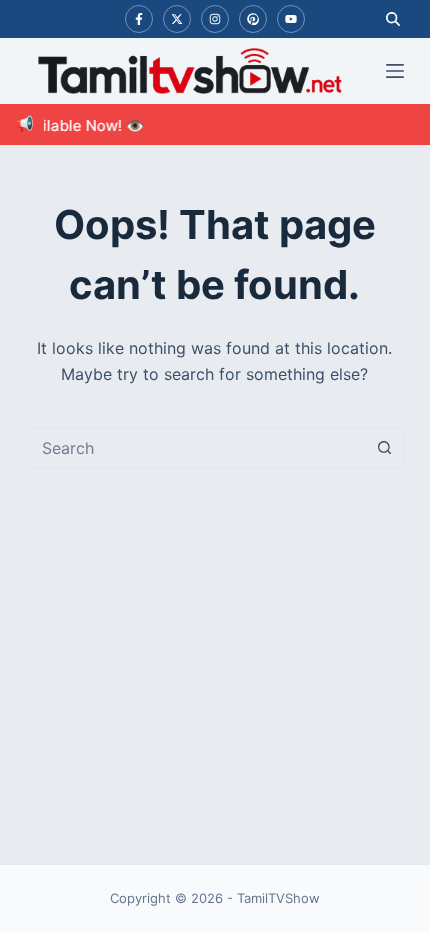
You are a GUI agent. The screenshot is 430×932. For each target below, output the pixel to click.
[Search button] (384, 448)
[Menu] (395, 71)
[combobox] (196, 448)
